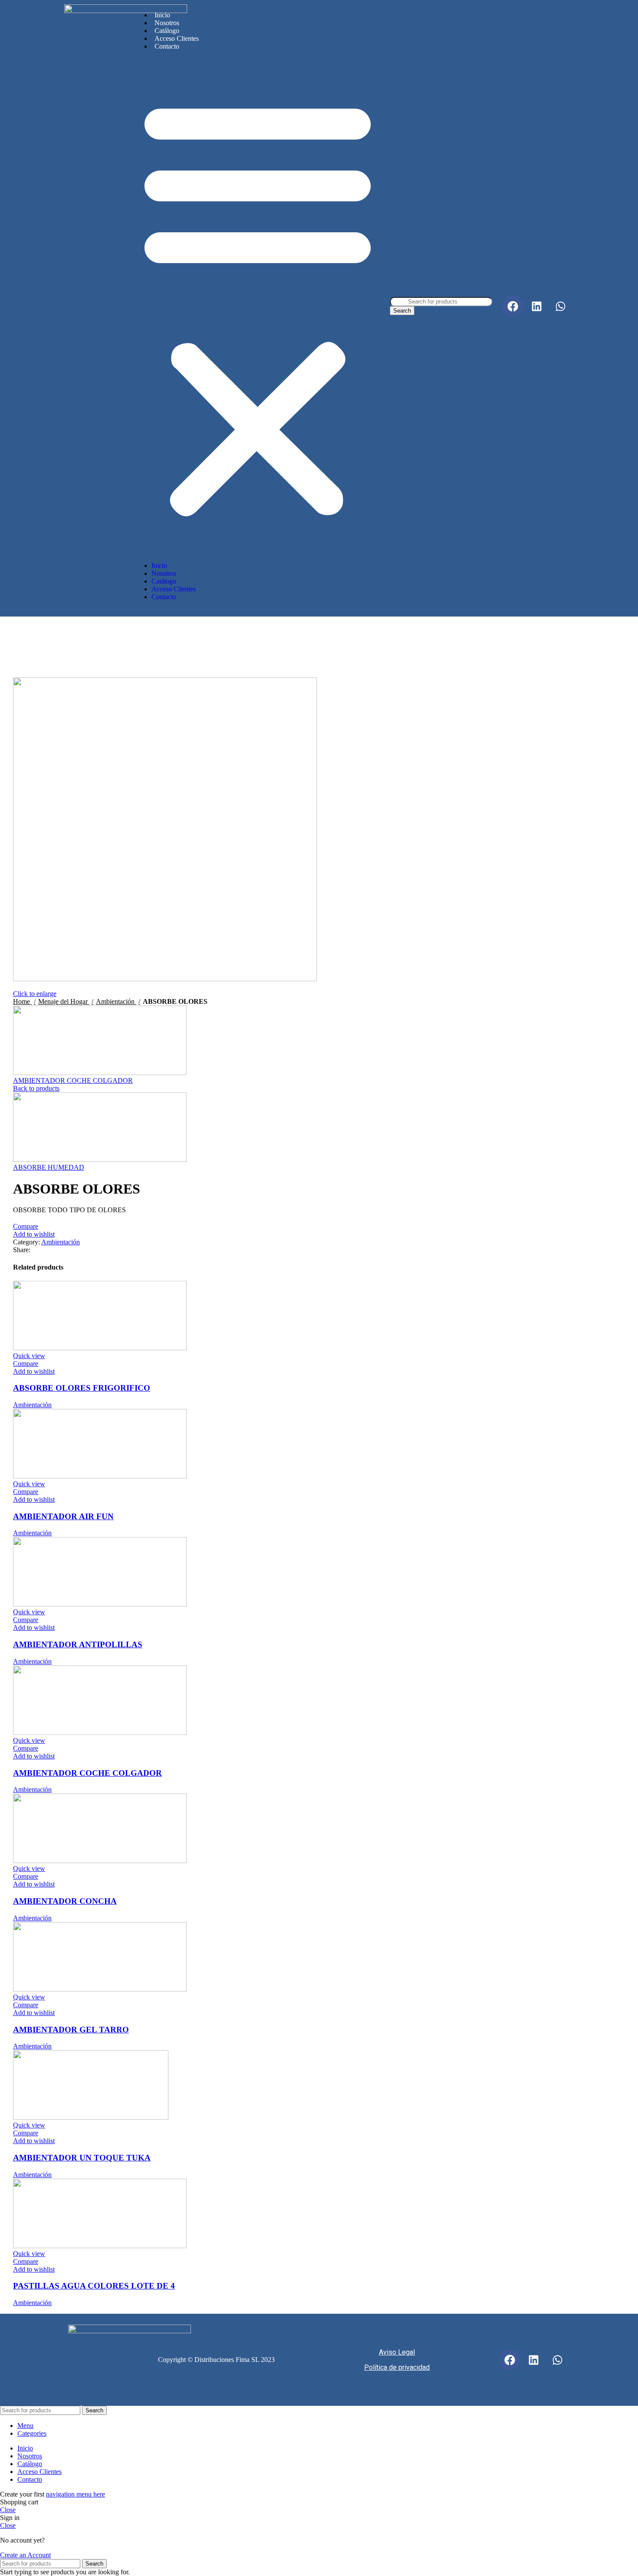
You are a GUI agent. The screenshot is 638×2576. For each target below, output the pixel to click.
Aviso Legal (397, 2352)
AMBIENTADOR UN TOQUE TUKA (82, 2158)
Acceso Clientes (177, 38)
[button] (258, 306)
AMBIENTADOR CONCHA (65, 1901)
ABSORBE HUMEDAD (49, 1167)
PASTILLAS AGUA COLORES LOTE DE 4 (94, 2286)
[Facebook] (513, 306)
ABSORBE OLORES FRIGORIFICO (82, 1388)
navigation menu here (76, 2494)
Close (8, 2510)
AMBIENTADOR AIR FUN (63, 1516)
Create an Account (25, 2555)
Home (22, 1001)
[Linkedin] (537, 306)
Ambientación (116, 1001)
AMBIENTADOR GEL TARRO (71, 2030)
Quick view (29, 1356)
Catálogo (167, 31)
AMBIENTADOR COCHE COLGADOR (73, 1080)
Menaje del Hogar (64, 1001)
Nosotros (167, 23)
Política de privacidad (397, 2367)
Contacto (167, 46)
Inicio (162, 15)
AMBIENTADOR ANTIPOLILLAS (78, 1644)
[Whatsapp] (561, 306)
